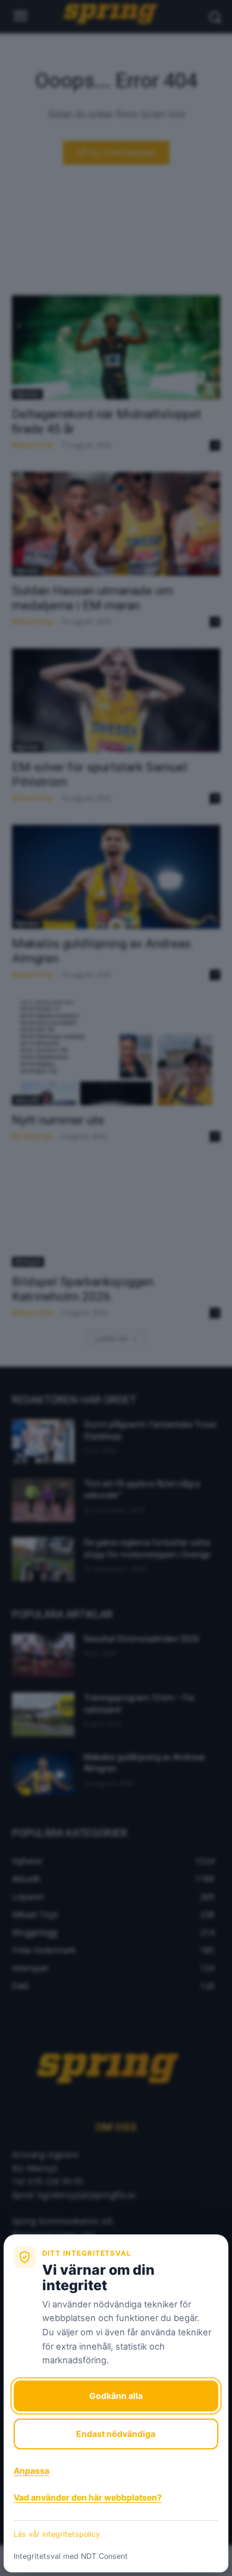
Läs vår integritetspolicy (57, 2534)
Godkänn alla (116, 2396)
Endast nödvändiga (116, 2434)
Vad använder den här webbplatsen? (88, 2497)
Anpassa (32, 2471)
